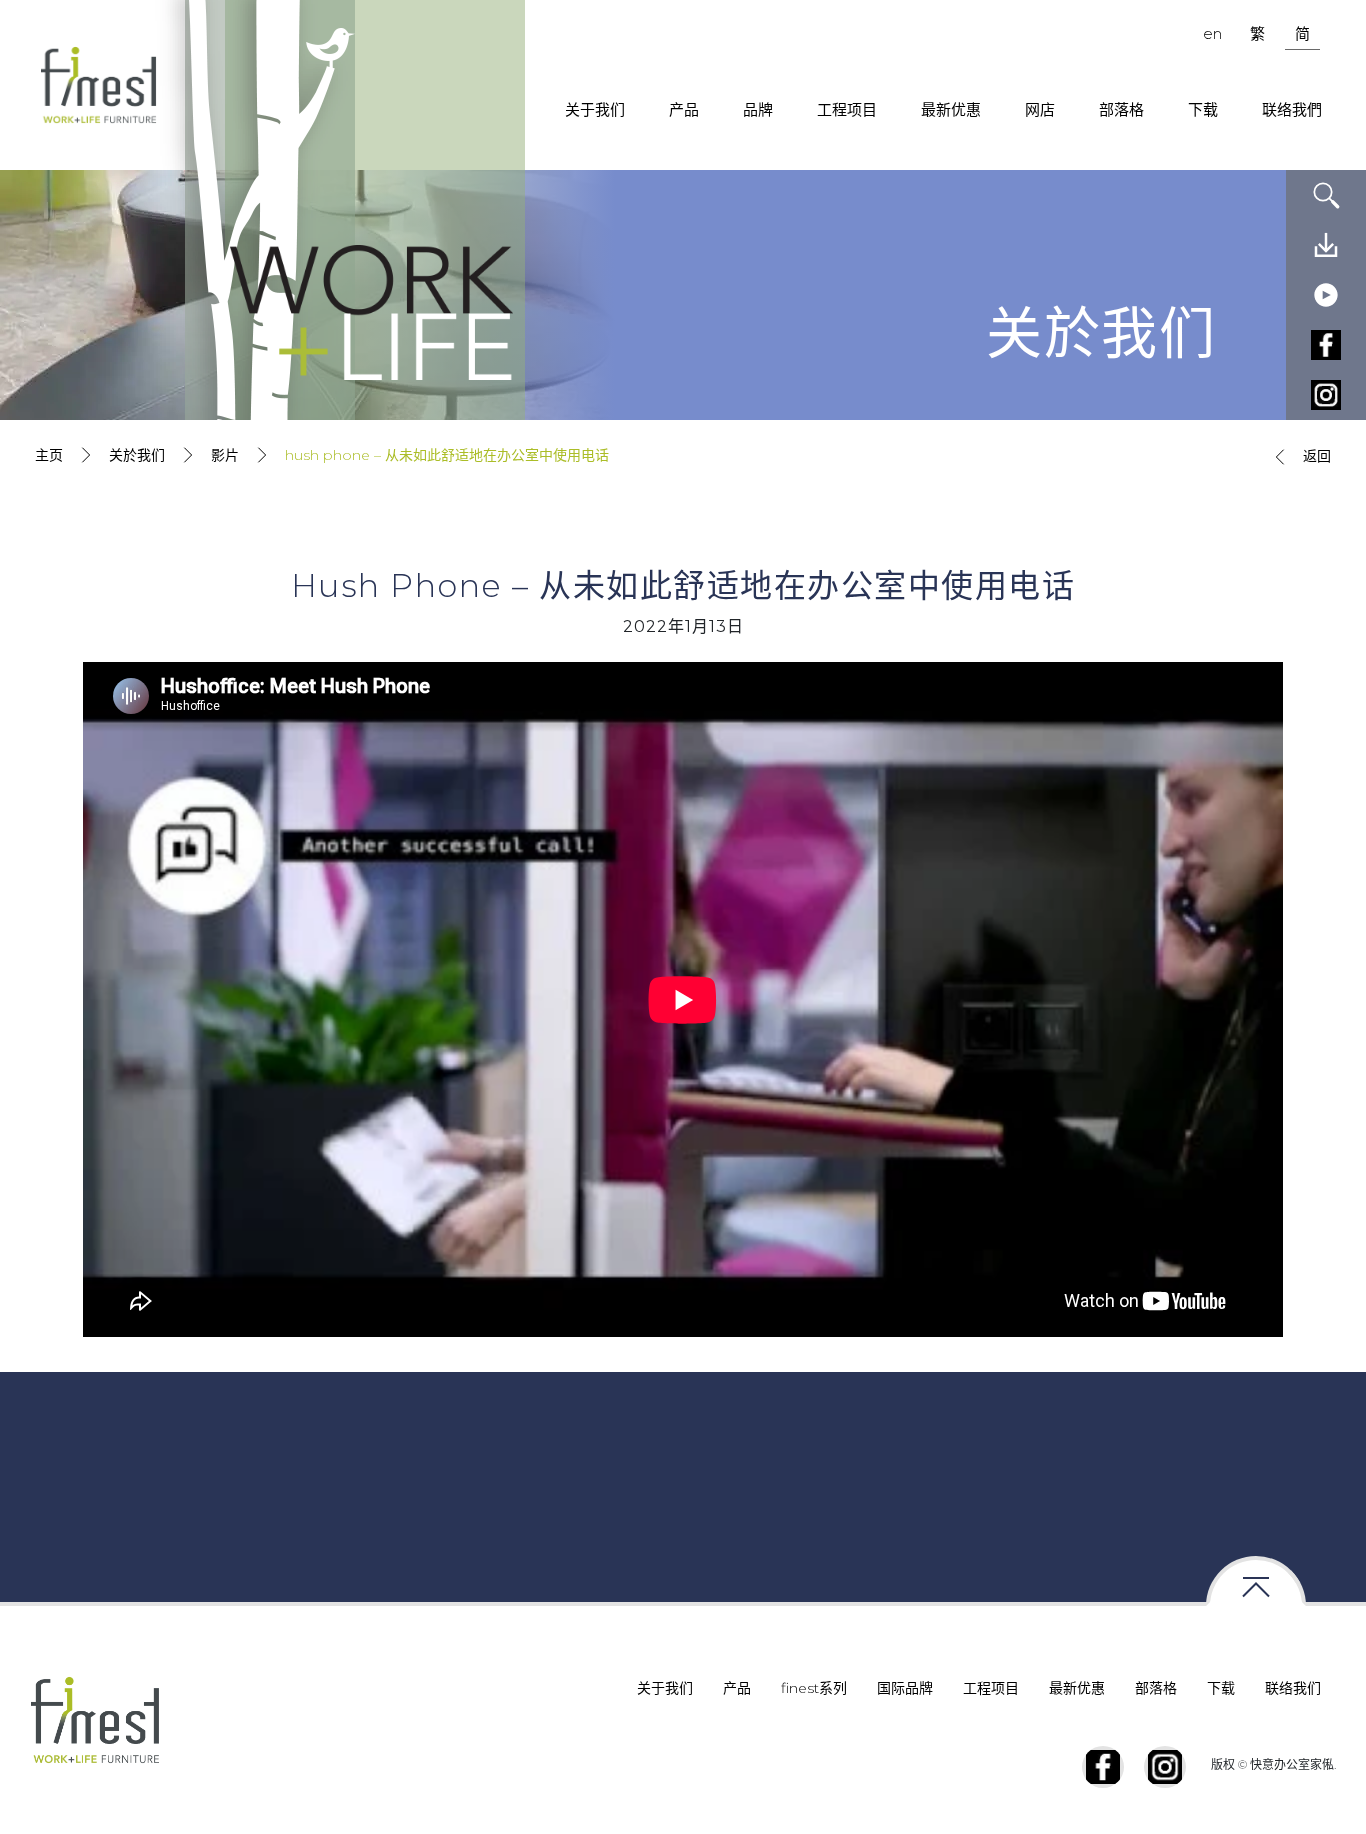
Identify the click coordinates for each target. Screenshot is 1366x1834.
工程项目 (847, 109)
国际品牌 (905, 1688)
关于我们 (595, 109)
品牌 (758, 109)
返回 (1317, 456)
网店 (1040, 109)
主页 (49, 455)
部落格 (1121, 109)
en (1212, 33)
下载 (1203, 109)
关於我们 (137, 455)
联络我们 (1293, 1688)
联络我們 (1292, 109)
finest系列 (814, 1688)
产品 (684, 109)
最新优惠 (951, 109)
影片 (225, 455)
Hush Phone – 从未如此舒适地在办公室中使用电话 (447, 455)
